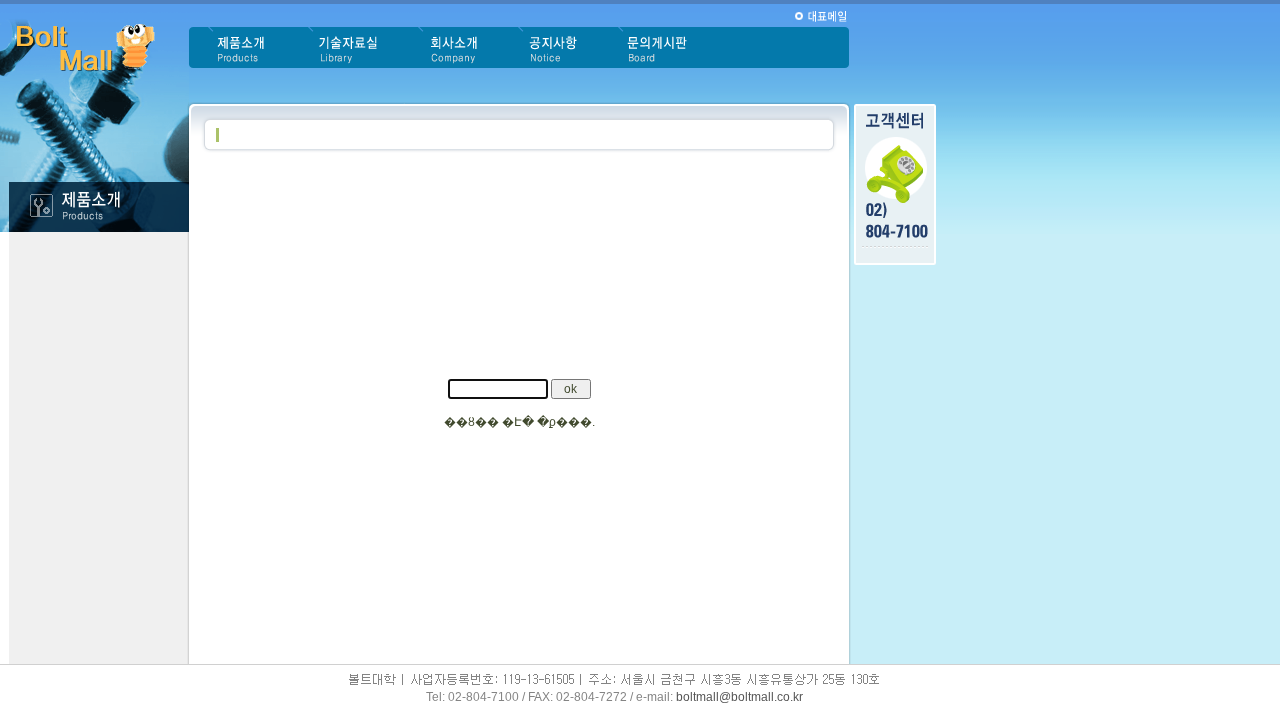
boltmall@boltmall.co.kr (739, 697)
